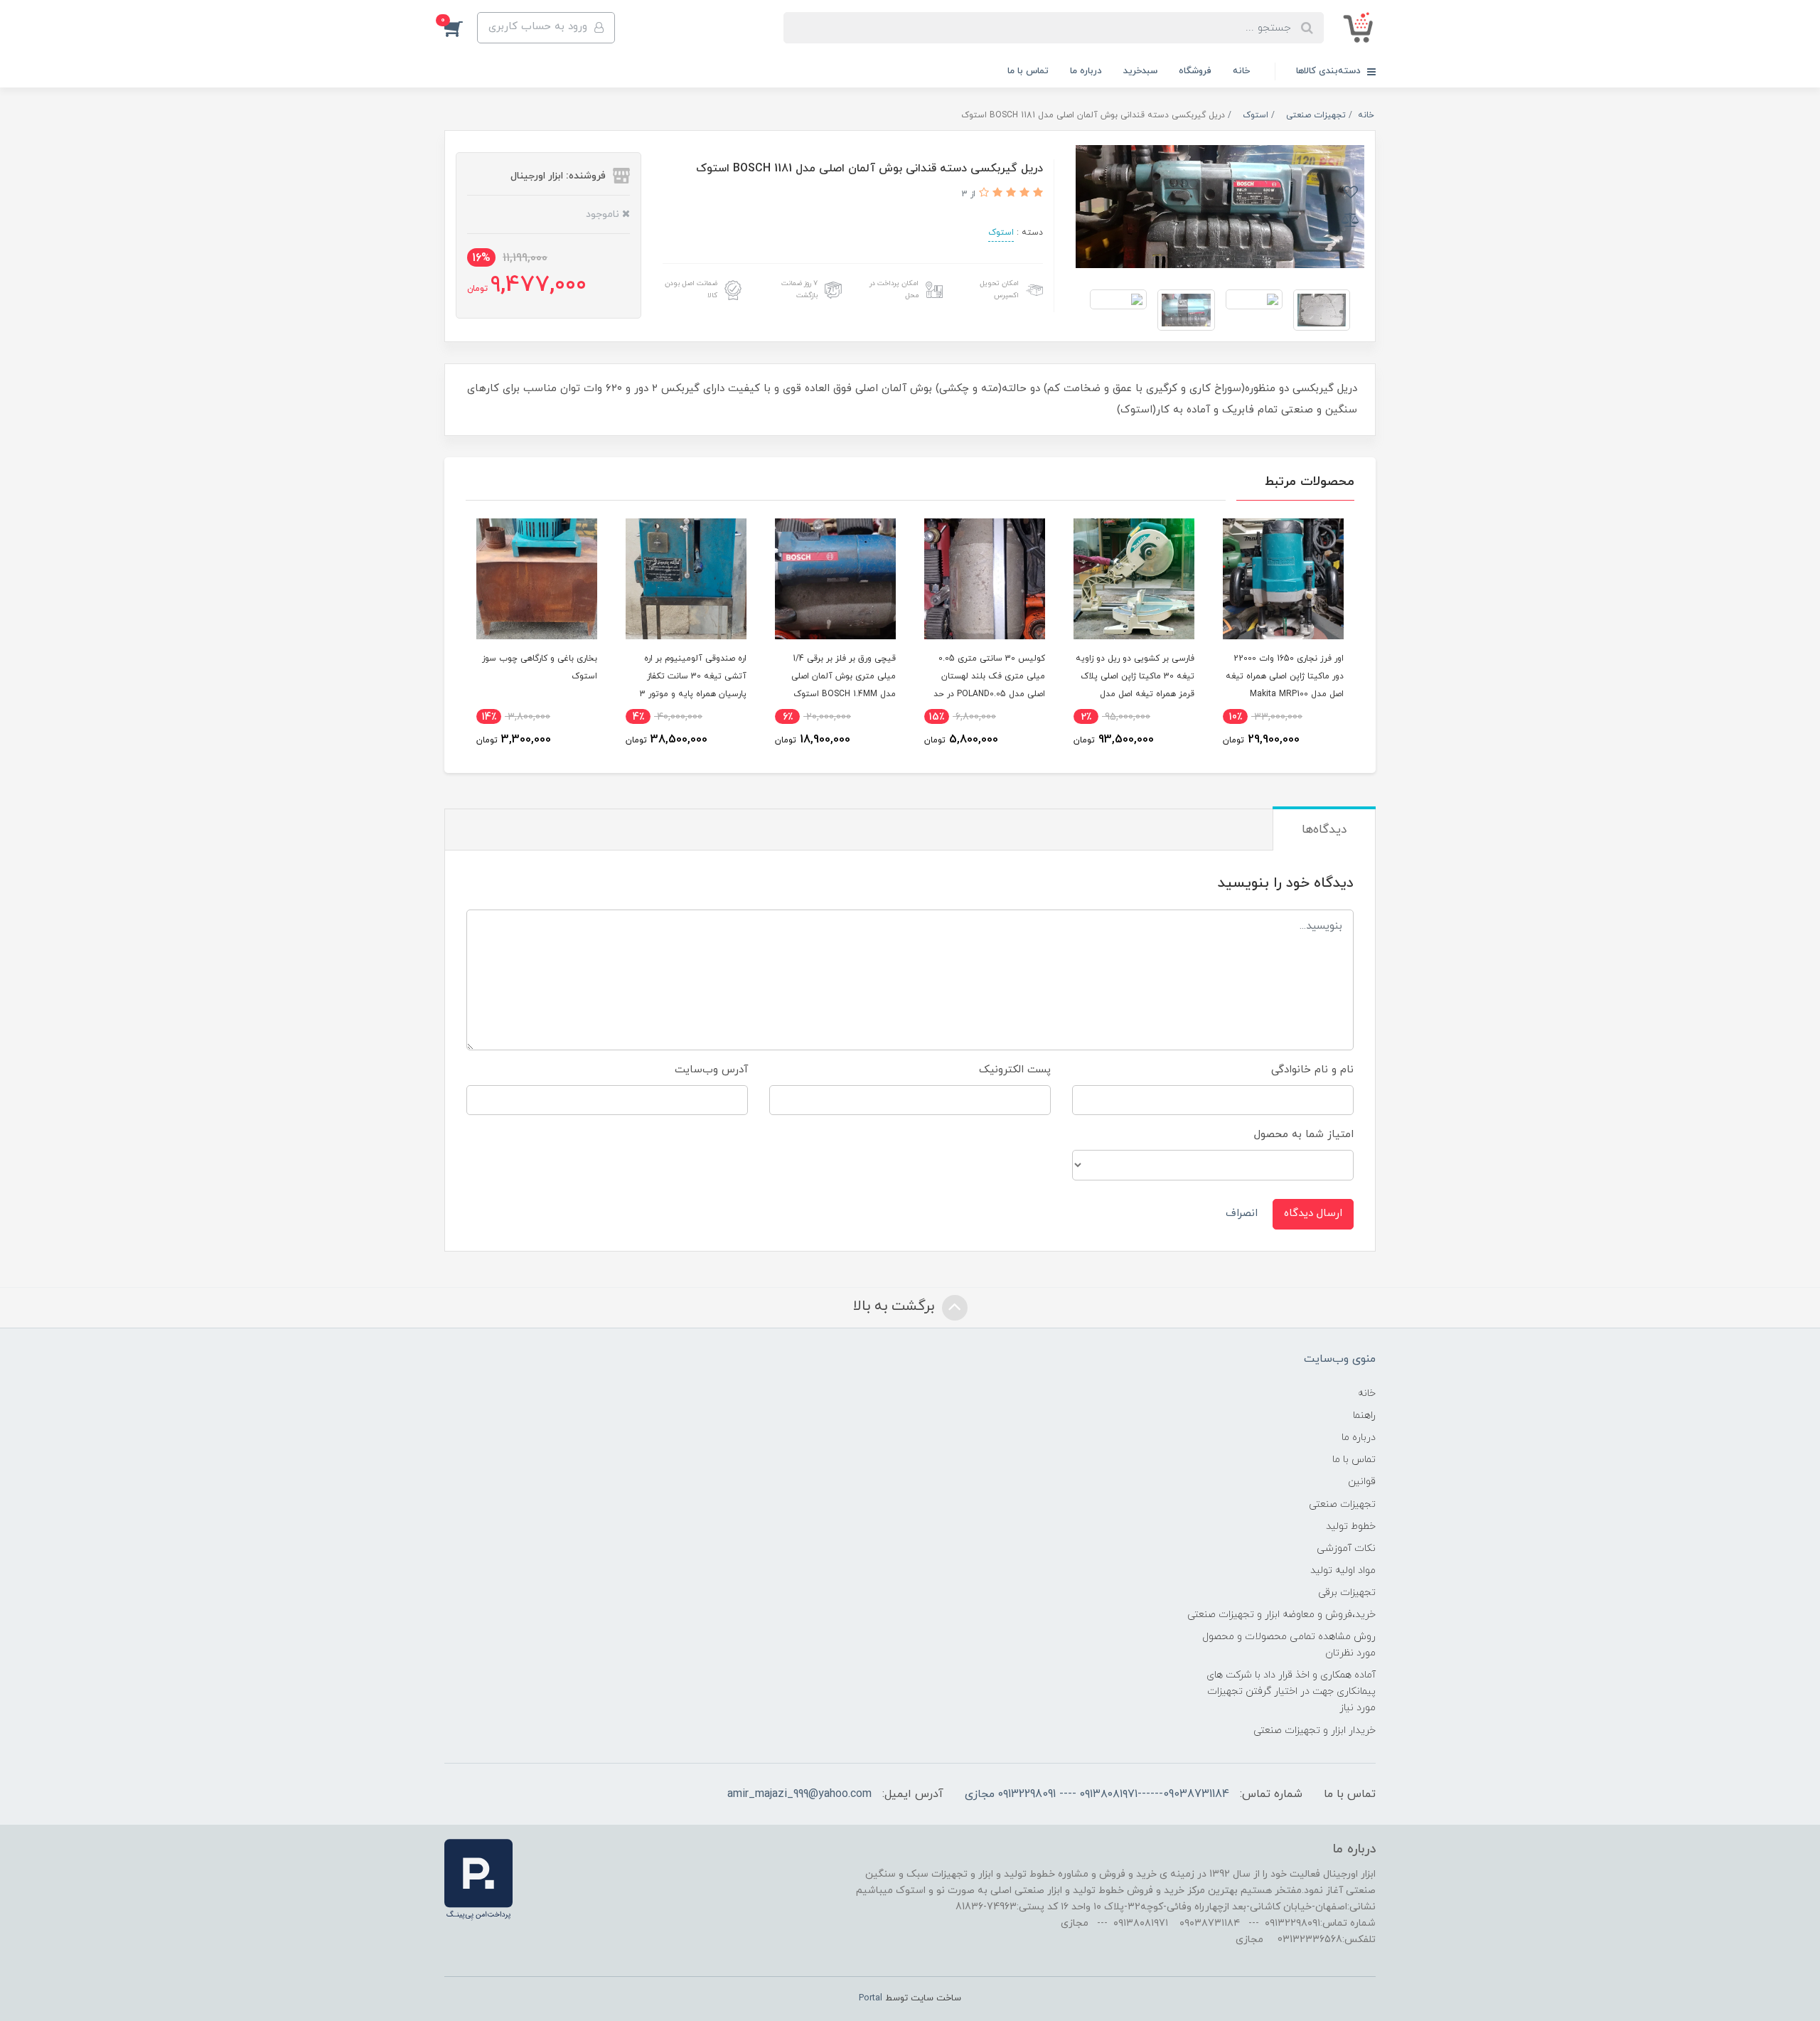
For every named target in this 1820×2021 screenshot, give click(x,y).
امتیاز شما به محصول (1304, 1135)
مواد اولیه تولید (1343, 1571)
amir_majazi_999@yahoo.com (799, 1794)
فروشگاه (1195, 71)
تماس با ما (1028, 71)
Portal (871, 1998)
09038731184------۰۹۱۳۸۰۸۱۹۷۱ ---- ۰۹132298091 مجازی (1097, 1794)
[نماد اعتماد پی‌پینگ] (478, 1879)
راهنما (1364, 1415)
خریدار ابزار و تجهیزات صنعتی (1315, 1731)
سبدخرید (1140, 71)
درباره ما (1086, 71)
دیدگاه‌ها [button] (1324, 830)
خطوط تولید (1351, 1526)
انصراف (1242, 1214)
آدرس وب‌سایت (711, 1070)
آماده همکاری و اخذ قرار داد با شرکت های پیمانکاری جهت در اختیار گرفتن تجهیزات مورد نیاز (1291, 1691)
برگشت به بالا (896, 1306)
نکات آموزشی (1346, 1548)
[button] (461, 28)
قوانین (1362, 1482)
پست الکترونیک (1015, 1070)
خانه (1241, 71)
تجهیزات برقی (1347, 1593)
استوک (1001, 233)
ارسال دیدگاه (1313, 1214)
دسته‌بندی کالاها (1330, 71)
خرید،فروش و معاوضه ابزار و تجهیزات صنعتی (1281, 1615)
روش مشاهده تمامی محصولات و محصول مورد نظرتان (1289, 1645)
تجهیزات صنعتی (1342, 1504)
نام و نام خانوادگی (1312, 1070)
